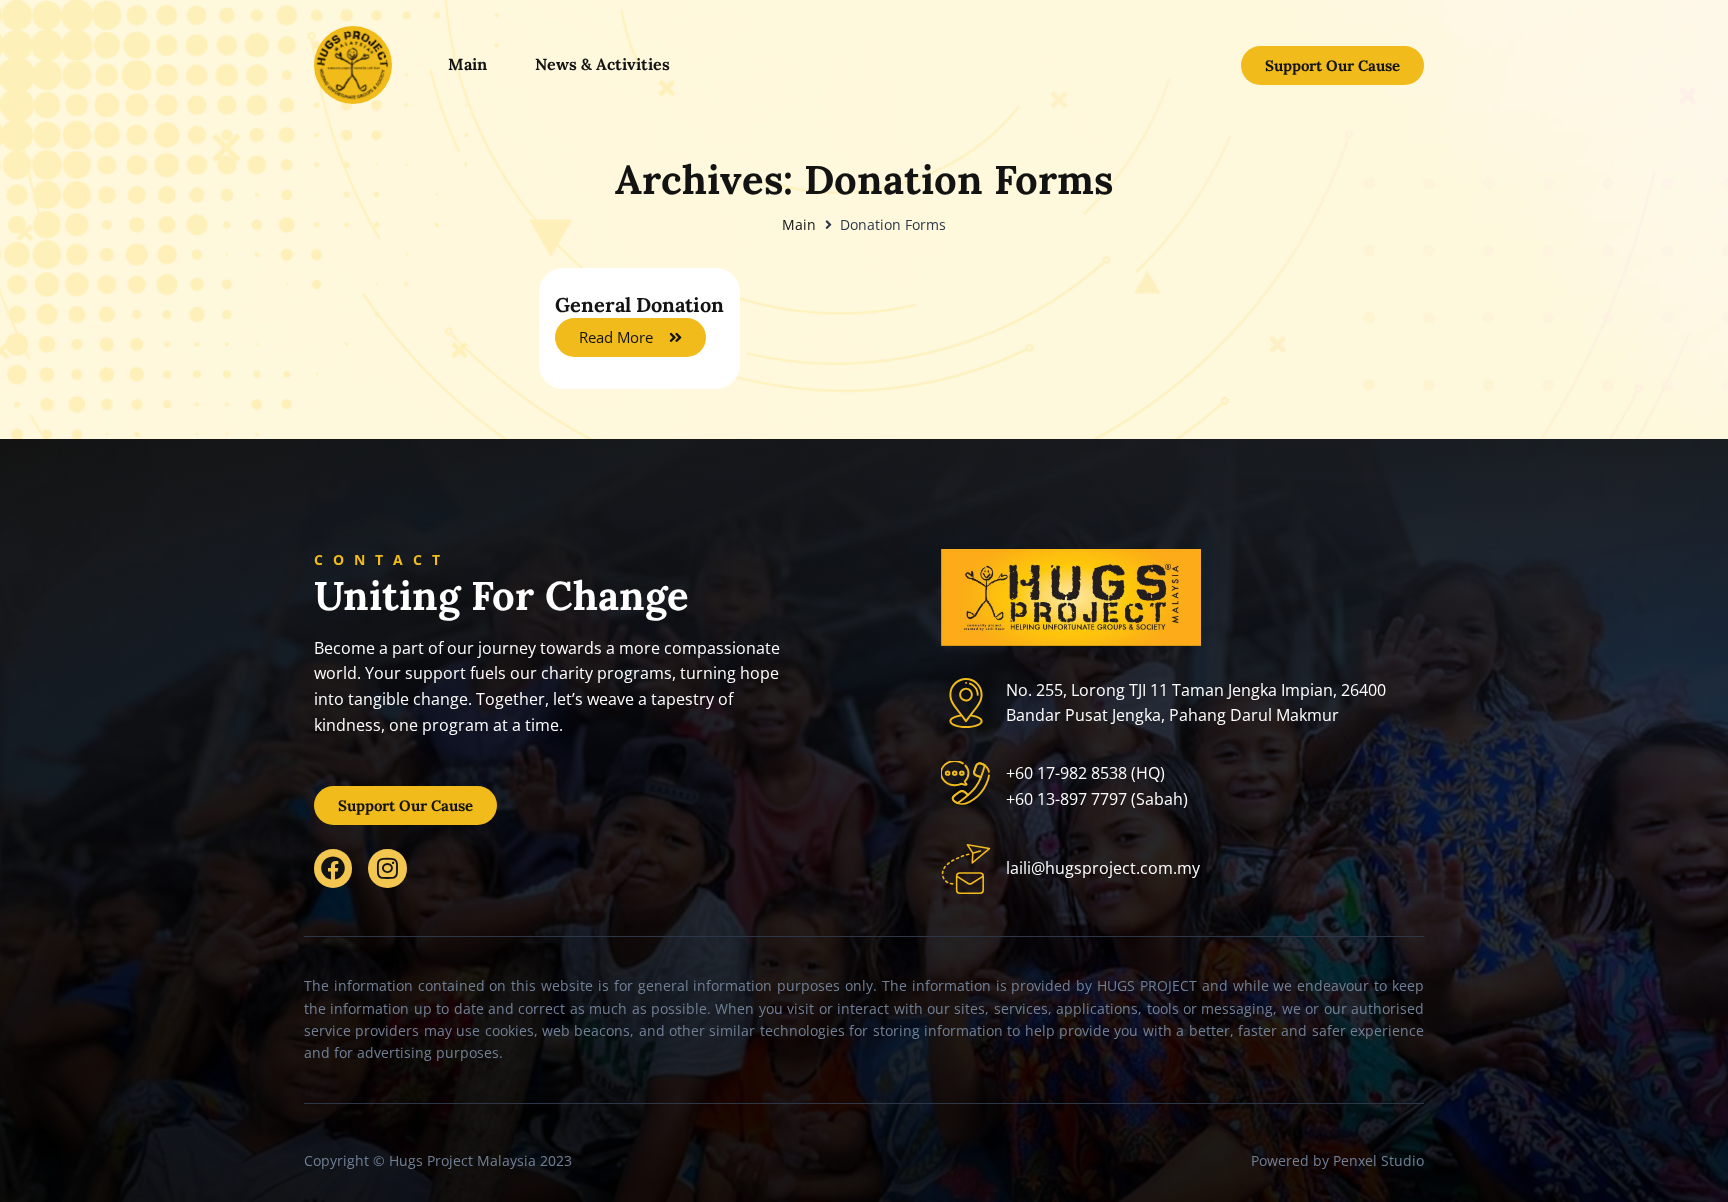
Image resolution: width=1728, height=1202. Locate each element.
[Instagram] (387, 868)
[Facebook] (333, 868)
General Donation (639, 304)
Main (799, 224)
